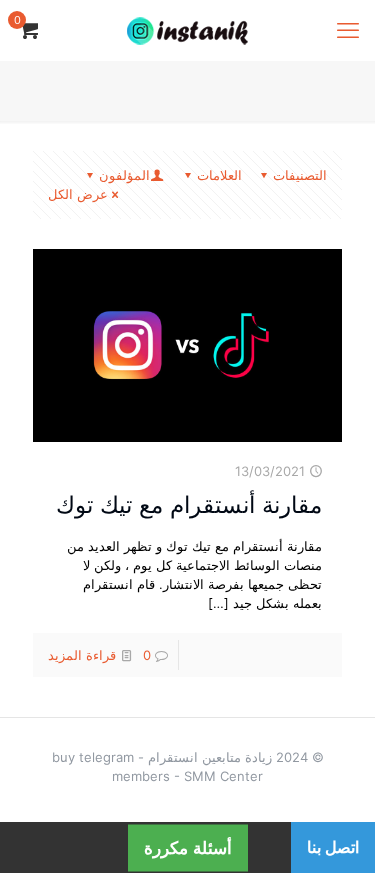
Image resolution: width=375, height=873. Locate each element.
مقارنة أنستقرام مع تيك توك (189, 504)
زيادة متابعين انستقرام (210, 757)
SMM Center (223, 776)
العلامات (219, 175)
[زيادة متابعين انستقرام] (187, 30)
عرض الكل (78, 194)
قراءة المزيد (82, 655)
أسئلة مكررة (188, 847)
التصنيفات (300, 175)
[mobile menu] (348, 30)
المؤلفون (124, 175)
